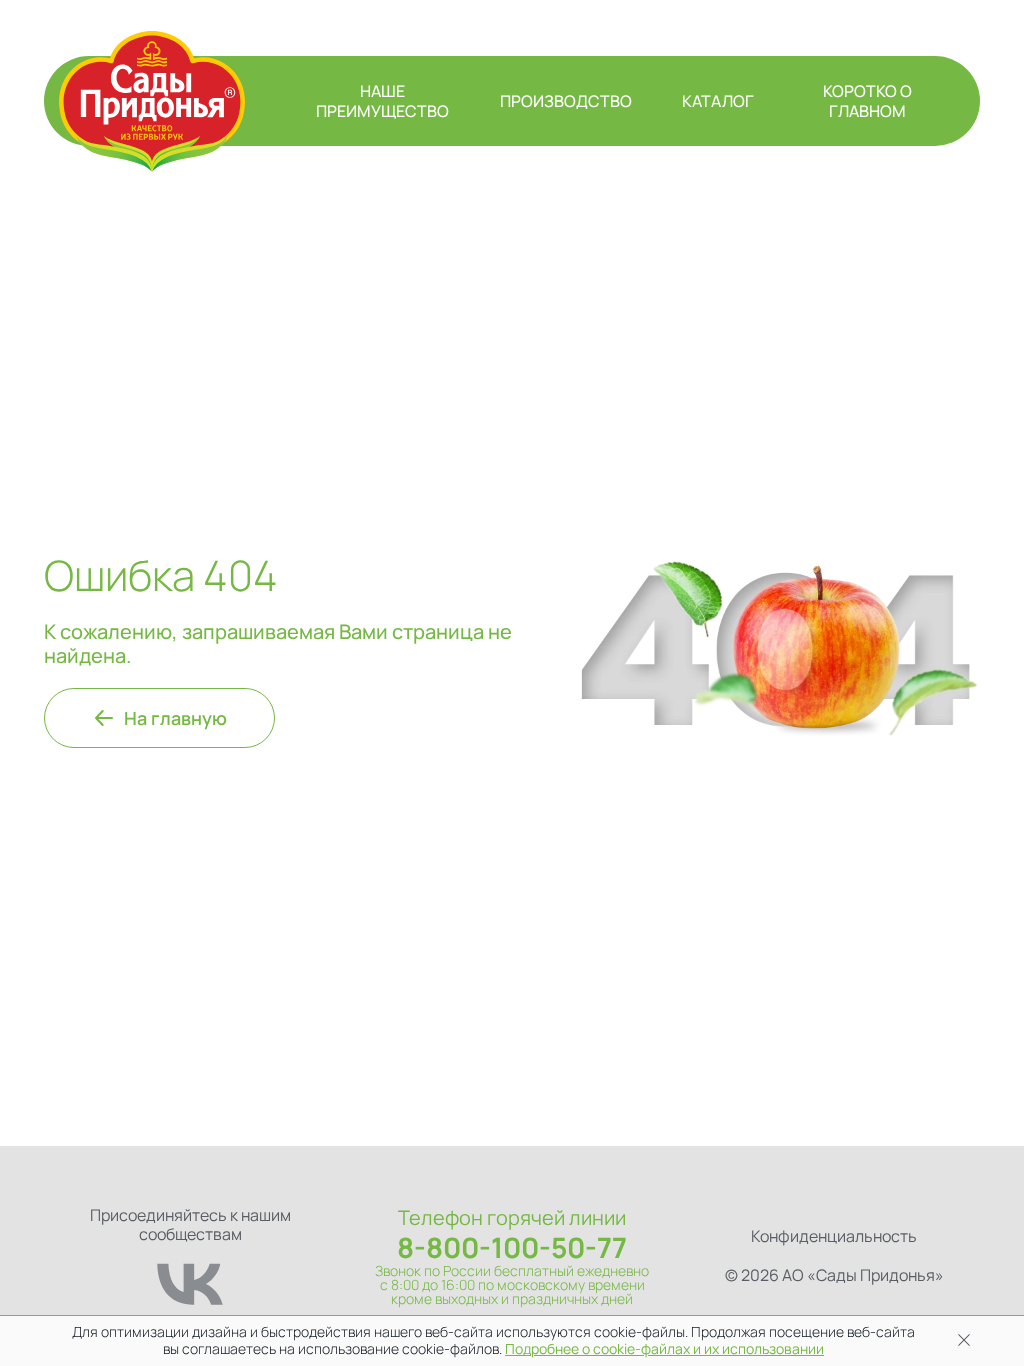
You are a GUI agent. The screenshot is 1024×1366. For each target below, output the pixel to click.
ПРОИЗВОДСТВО (566, 101)
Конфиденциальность (834, 1236)
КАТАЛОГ (718, 101)
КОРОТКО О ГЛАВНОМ (867, 101)
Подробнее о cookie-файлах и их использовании (664, 1348)
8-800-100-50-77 (512, 1247)
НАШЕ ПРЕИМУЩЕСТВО (382, 101)
